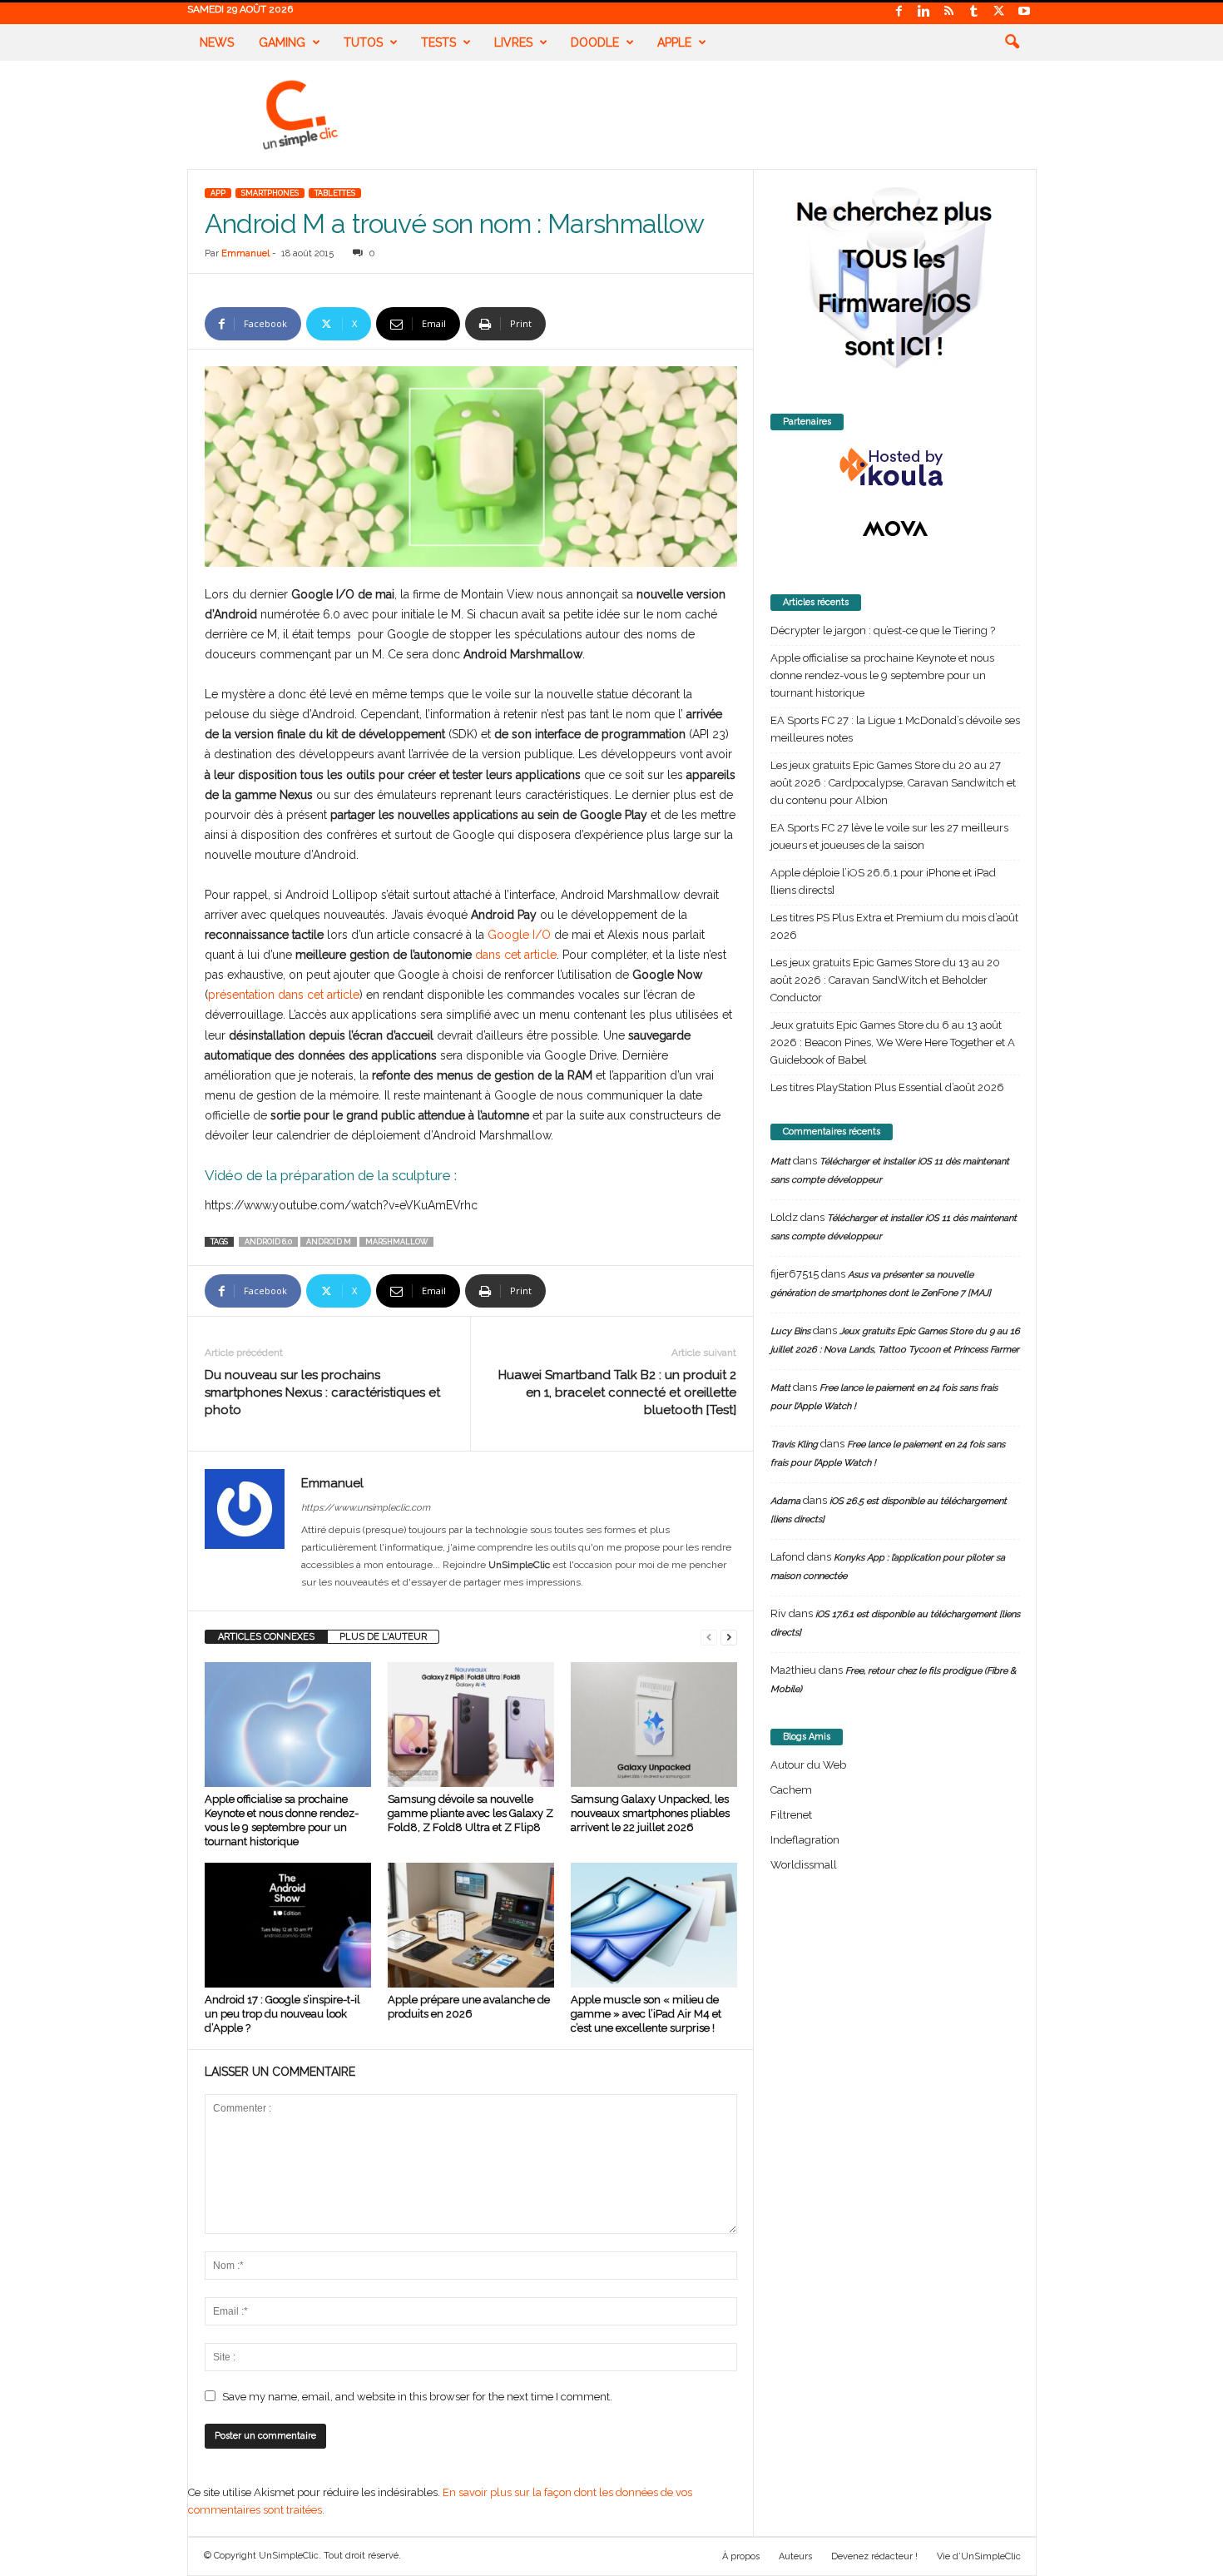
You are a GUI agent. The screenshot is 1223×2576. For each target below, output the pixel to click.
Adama (785, 1501)
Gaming (282, 42)
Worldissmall (804, 1865)
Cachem (791, 1790)
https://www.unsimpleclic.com (366, 1508)
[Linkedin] (924, 12)
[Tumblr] (974, 12)
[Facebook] (899, 12)
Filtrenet (791, 1815)
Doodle (595, 42)
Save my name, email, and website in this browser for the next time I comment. (417, 2397)
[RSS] (949, 12)
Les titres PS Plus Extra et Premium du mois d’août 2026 (894, 926)
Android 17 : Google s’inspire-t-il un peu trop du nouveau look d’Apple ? (282, 2014)
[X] (999, 12)
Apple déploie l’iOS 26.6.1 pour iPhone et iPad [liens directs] (883, 881)
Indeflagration (805, 1840)
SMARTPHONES (270, 193)
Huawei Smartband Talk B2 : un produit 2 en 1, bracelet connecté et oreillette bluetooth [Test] (617, 1392)
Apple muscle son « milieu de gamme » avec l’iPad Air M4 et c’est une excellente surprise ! (646, 2014)
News (217, 42)
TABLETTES (335, 193)
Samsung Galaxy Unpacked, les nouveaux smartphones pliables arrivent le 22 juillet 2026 (650, 1813)
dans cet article (516, 955)
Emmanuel (245, 253)
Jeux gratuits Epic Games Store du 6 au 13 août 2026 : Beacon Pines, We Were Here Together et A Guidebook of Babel (893, 1042)
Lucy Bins (790, 1331)
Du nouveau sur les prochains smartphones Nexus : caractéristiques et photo (322, 1392)
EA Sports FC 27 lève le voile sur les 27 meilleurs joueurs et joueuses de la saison (889, 836)
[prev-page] (709, 1637)
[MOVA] (895, 529)
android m (329, 1242)
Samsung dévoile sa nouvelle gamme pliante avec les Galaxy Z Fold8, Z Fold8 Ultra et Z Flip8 (470, 1813)
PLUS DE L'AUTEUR (383, 1637)
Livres (513, 42)
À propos (741, 2556)
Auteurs (795, 2556)
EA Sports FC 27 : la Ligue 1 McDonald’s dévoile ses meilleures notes (895, 729)
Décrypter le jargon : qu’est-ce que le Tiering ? (883, 630)
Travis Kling (794, 1444)
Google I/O (519, 935)
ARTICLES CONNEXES (266, 1637)
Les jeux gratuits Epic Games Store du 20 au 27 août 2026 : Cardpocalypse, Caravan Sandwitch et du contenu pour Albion (893, 783)
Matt (780, 1161)
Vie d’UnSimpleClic (979, 2556)
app (218, 193)
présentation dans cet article (284, 995)
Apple (674, 42)
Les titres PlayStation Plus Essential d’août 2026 (887, 1087)
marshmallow (396, 1242)
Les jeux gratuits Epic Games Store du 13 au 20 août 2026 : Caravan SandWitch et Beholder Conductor (885, 980)
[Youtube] (1024, 12)
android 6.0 (268, 1242)
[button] (1012, 42)
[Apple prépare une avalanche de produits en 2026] (471, 1925)
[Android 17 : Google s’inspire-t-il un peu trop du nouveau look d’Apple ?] (288, 1925)
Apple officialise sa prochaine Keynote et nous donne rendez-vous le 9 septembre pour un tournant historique (882, 675)
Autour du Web (808, 1765)
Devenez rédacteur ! (874, 2556)
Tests (438, 42)
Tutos (363, 42)
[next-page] (729, 1637)
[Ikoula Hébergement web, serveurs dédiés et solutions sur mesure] (895, 468)
